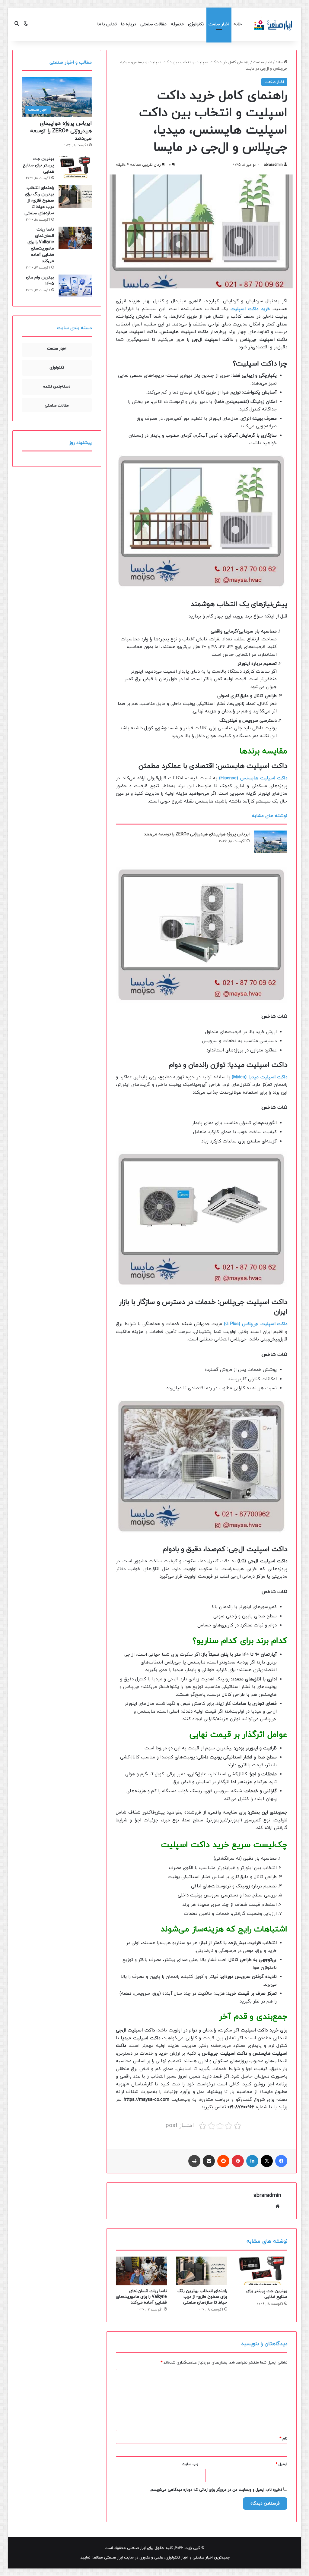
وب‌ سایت (190, 2464)
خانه (238, 24)
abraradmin (273, 165)
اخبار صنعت (219, 24)
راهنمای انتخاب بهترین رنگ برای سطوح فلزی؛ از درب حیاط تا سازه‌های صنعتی (202, 2297)
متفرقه (177, 24)
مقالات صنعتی (153, 24)
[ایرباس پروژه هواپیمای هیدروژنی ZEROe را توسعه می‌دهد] (271, 842)
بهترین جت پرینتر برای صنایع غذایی (267, 2294)
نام (283, 2439)
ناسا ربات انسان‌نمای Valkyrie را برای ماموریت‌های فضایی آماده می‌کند (141, 2297)
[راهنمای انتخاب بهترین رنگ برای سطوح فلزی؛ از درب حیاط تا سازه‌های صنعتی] (202, 2271)
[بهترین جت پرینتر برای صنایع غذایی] (262, 2271)
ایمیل (281, 2464)
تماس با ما (107, 24)
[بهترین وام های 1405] (75, 286)
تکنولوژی (196, 24)
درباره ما (129, 24)
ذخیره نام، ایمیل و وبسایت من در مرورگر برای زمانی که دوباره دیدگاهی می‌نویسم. (216, 2490)
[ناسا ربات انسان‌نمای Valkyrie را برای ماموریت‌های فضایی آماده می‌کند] (142, 2271)
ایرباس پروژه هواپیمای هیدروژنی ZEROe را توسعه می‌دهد (197, 834)
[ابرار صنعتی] (273, 24)
